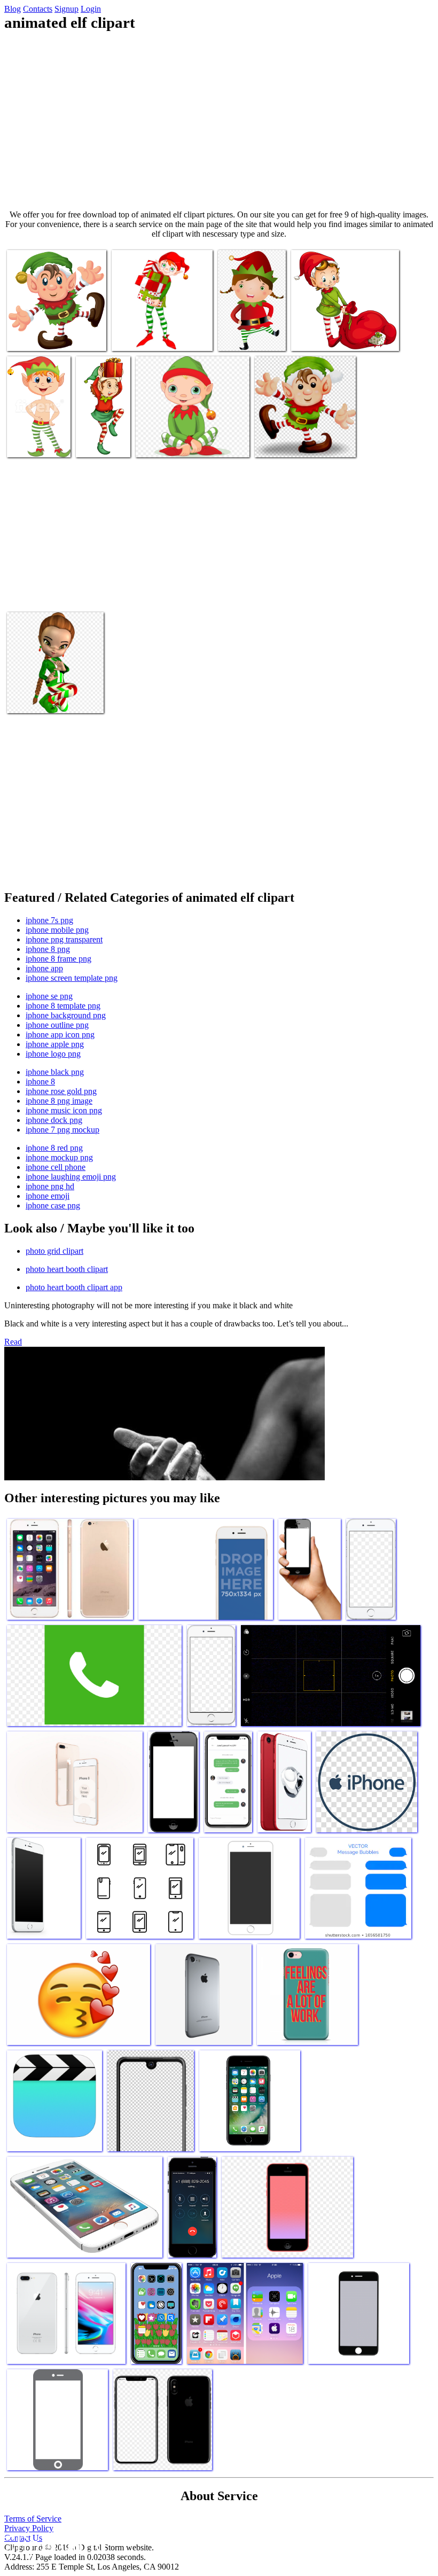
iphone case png (53, 1205)
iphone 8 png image (59, 1101)
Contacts (38, 9)
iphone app (44, 968)
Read (13, 1342)
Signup (67, 9)
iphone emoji (48, 1196)
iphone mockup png (59, 1157)
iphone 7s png (49, 920)
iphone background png (66, 1015)
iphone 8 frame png (58, 959)
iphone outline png (57, 1025)
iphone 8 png (48, 949)
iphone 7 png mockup (62, 1130)
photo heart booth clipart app (74, 1287)
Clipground (53, 2544)
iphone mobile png (57, 930)
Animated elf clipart (40, 336)
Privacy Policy (29, 2528)
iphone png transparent (64, 939)
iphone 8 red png (54, 1148)
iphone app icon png (60, 1035)
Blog (13, 9)
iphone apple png (55, 1044)
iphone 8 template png (63, 1006)
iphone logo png (53, 1054)
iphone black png (55, 1072)
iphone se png (49, 996)
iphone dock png (54, 1120)
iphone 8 (40, 1082)
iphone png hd (50, 1186)
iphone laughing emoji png (71, 1177)
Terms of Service (33, 2519)
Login (91, 9)
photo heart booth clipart (67, 1269)
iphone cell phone (56, 1167)
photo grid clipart (54, 1251)
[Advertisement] (219, 121)
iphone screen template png (72, 978)
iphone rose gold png (61, 1091)
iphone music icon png (64, 1110)
